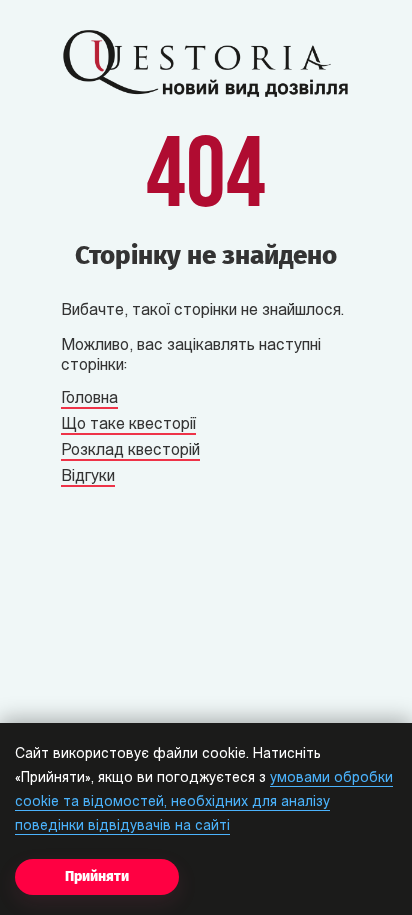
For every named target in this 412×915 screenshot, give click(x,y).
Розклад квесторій (130, 451)
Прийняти (97, 876)
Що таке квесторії (128, 425)
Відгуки (88, 477)
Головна (89, 399)
